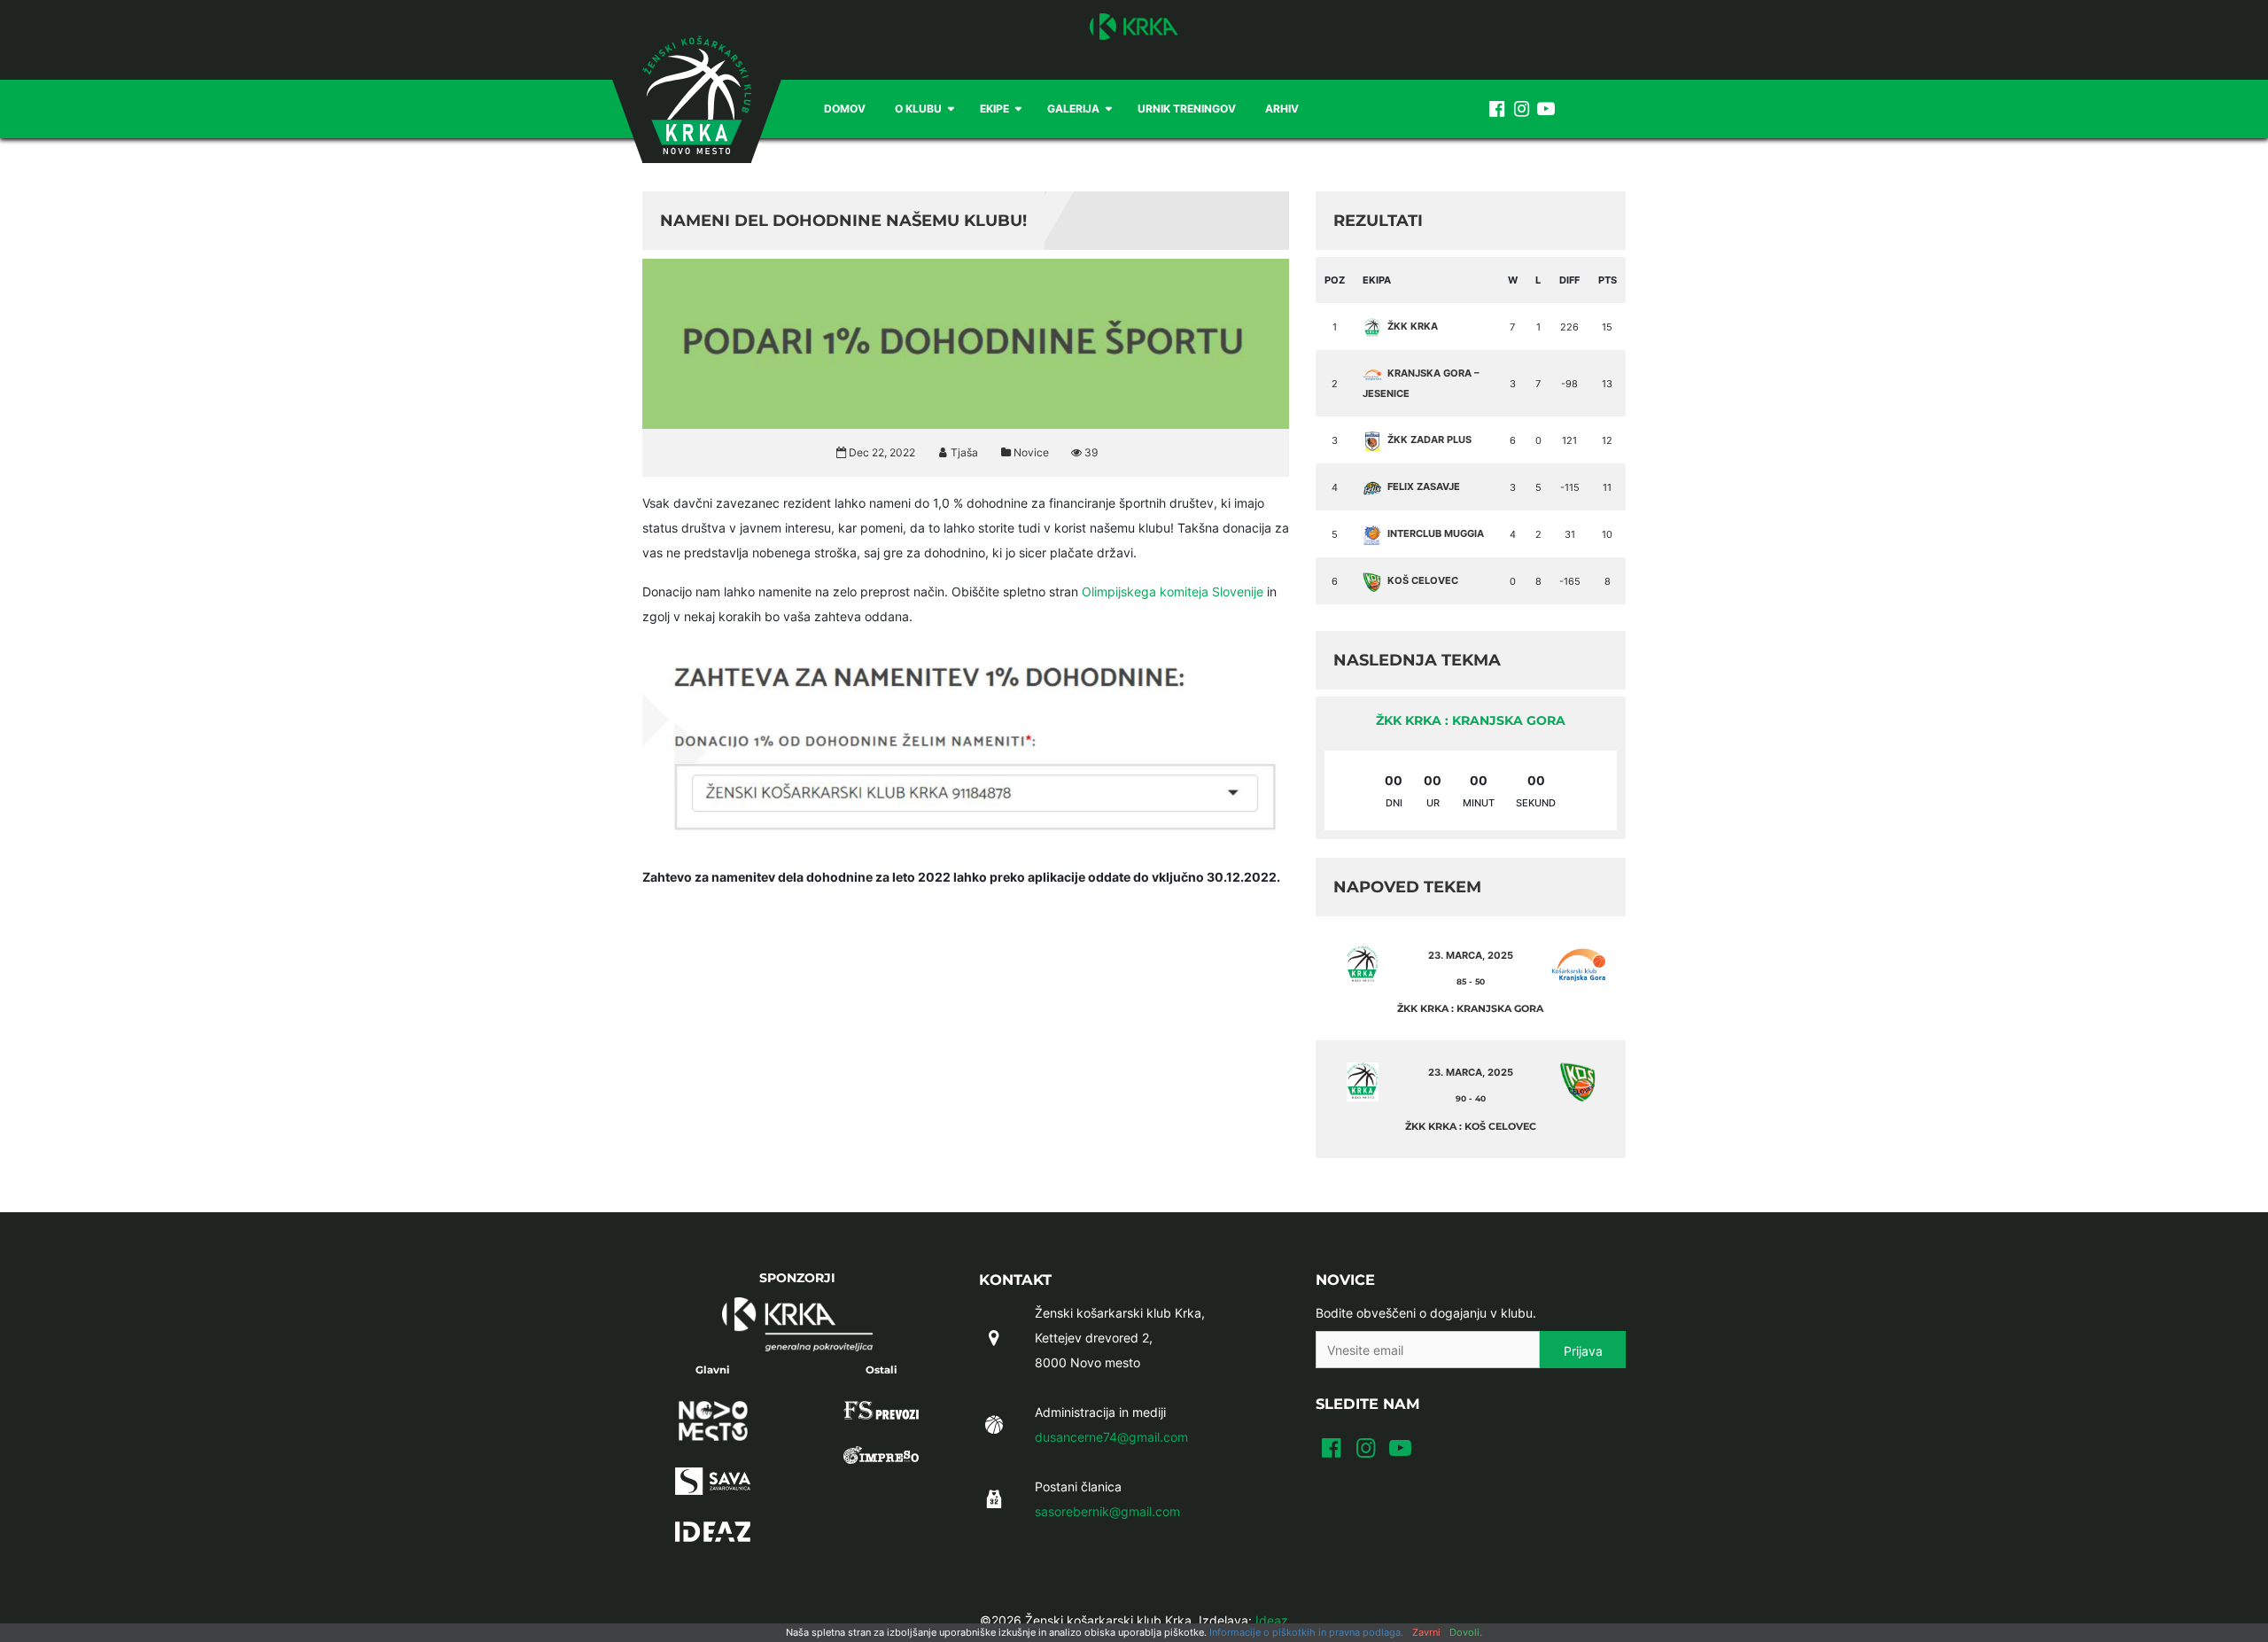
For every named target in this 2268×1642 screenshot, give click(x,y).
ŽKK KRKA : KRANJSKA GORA (1471, 720)
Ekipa (1377, 280)
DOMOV (845, 109)
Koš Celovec (1423, 580)
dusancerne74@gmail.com (1111, 1437)
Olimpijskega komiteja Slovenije (1173, 591)
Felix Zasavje (1424, 486)
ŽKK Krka (1413, 326)
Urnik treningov (1187, 109)
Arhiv (1282, 109)
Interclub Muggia (1436, 533)
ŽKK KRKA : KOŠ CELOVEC (1471, 1126)
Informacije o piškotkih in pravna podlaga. (1306, 1632)
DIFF (1569, 280)
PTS (1608, 280)
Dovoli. (1466, 1632)
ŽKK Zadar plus (1429, 440)
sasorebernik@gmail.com (1107, 1511)
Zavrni (1426, 1632)
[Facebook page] (1496, 109)
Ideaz (1272, 1620)
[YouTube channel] (1546, 109)
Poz (1335, 280)
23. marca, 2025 (1471, 955)
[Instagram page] (1521, 109)
